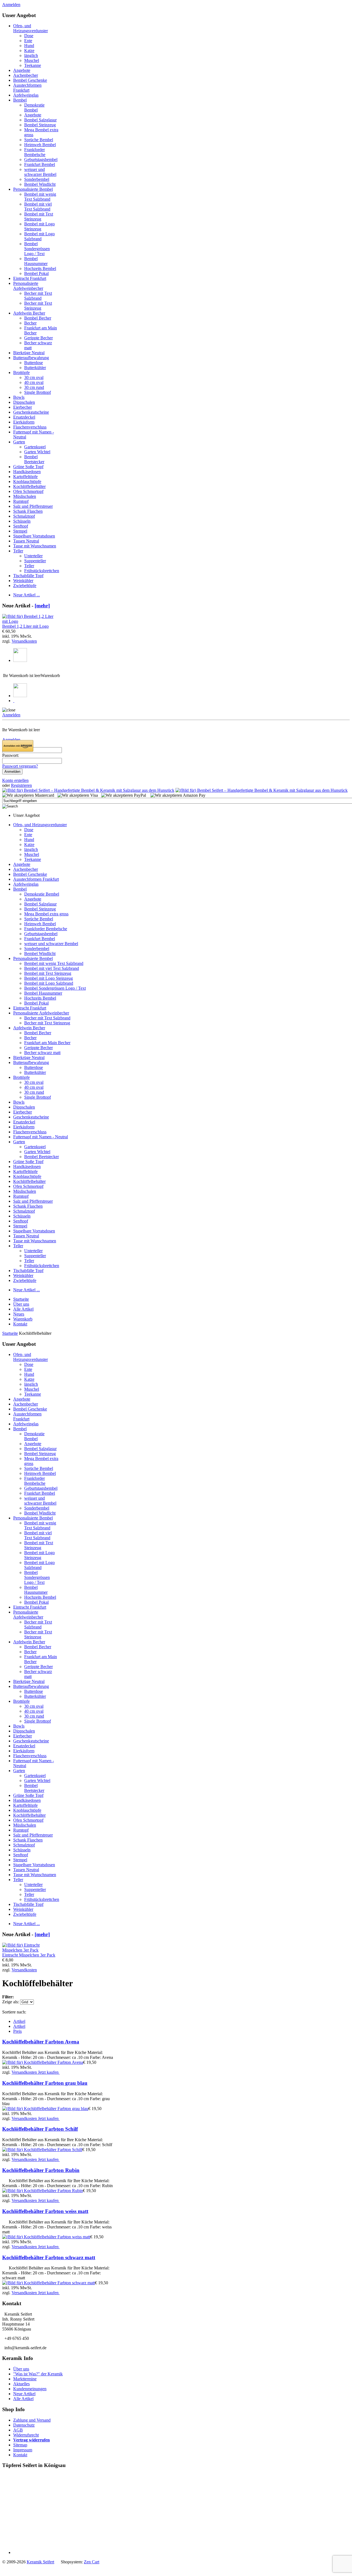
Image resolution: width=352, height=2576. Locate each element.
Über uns (21, 2369)
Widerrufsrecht (26, 2435)
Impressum (23, 2450)
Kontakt (20, 2455)
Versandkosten (24, 641)
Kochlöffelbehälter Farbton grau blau (45, 2083)
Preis (17, 2031)
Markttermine (25, 2379)
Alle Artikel (23, 2399)
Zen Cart (92, 2562)
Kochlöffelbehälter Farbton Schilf (40, 2129)
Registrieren (21, 785)
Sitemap (20, 2445)
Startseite (10, 1333)
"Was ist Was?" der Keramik (38, 2374)
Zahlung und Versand (32, 2420)
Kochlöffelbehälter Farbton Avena (41, 2042)
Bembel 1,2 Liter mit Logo (25, 626)
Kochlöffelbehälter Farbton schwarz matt (49, 2257)
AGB (18, 2430)
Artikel (19, 2021)
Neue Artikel (24, 2394)
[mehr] (42, 606)
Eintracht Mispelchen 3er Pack (29, 1955)
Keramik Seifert (40, 2562)
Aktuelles (21, 2384)
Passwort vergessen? (20, 766)
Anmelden (11, 5)
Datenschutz (24, 2425)
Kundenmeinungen (30, 2389)
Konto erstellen (15, 780)
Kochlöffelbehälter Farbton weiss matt (45, 2211)
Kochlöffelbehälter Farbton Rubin (41, 2170)
